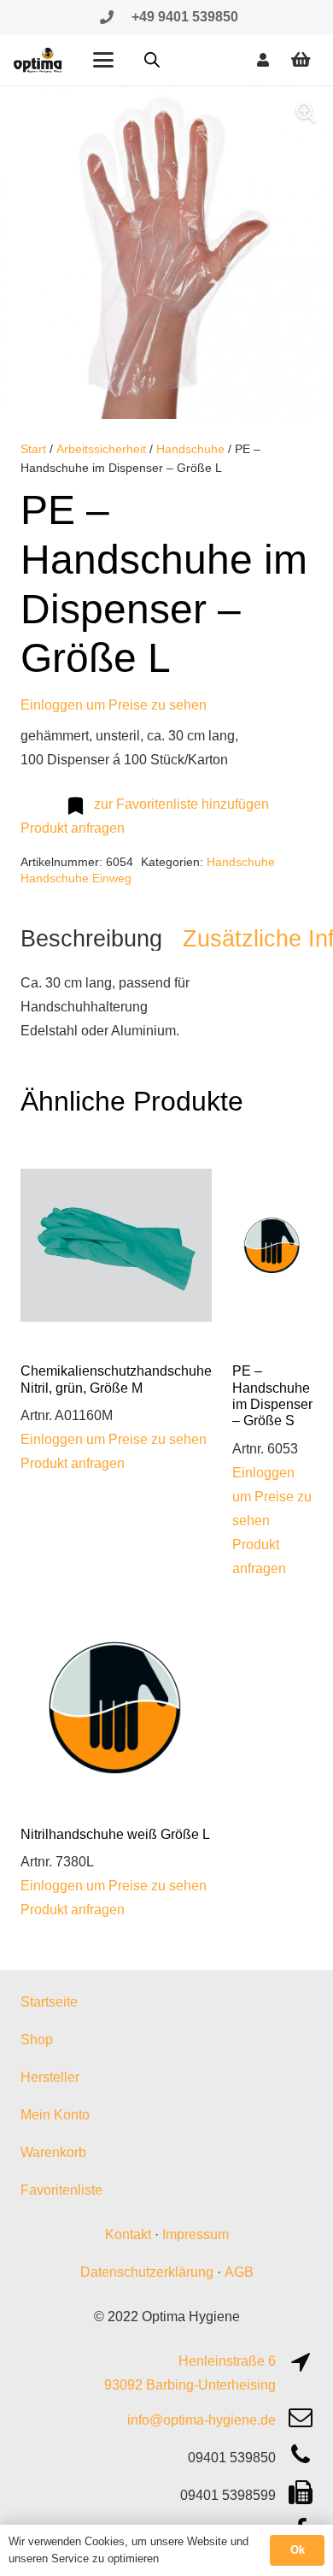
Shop (37, 2040)
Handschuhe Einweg (76, 878)
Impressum (196, 2234)
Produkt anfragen (73, 828)
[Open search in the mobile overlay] (152, 60)
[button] (103, 60)
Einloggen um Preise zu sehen (114, 705)
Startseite (49, 2002)
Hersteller (50, 2077)
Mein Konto (55, 2115)
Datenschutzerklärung (147, 2272)
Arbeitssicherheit (101, 449)
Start (33, 449)
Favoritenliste (61, 2190)
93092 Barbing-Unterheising (190, 2385)
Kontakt (128, 2234)
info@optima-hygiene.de (202, 2420)
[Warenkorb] (301, 60)
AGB (239, 2272)
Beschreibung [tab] (91, 938)
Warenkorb (53, 2152)
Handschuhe (190, 449)
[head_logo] (38, 60)
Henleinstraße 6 (227, 2361)
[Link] (107, 17)
